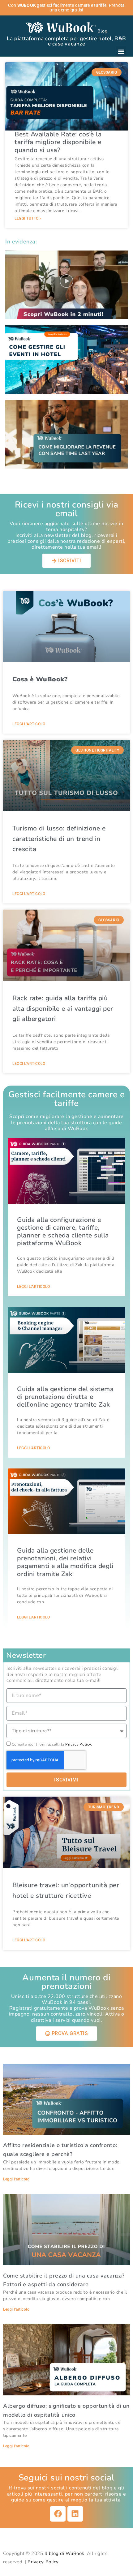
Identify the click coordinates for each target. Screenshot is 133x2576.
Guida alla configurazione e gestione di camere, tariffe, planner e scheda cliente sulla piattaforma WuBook (63, 1232)
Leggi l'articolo (29, 724)
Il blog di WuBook (64, 2553)
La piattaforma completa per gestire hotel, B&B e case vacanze (66, 41)
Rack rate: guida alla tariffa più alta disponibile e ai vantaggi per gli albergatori (63, 1008)
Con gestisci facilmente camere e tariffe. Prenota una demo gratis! (66, 8)
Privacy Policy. (79, 1744)
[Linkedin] (75, 2514)
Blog (102, 31)
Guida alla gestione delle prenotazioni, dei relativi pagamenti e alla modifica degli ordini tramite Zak (65, 1562)
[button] (121, 51)
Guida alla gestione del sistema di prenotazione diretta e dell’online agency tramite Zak (65, 1397)
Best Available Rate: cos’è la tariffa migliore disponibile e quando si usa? (58, 142)
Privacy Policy (43, 2562)
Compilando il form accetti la (52, 1744)
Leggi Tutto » (28, 218)
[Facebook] (58, 2514)
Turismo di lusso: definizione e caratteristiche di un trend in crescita (59, 839)
